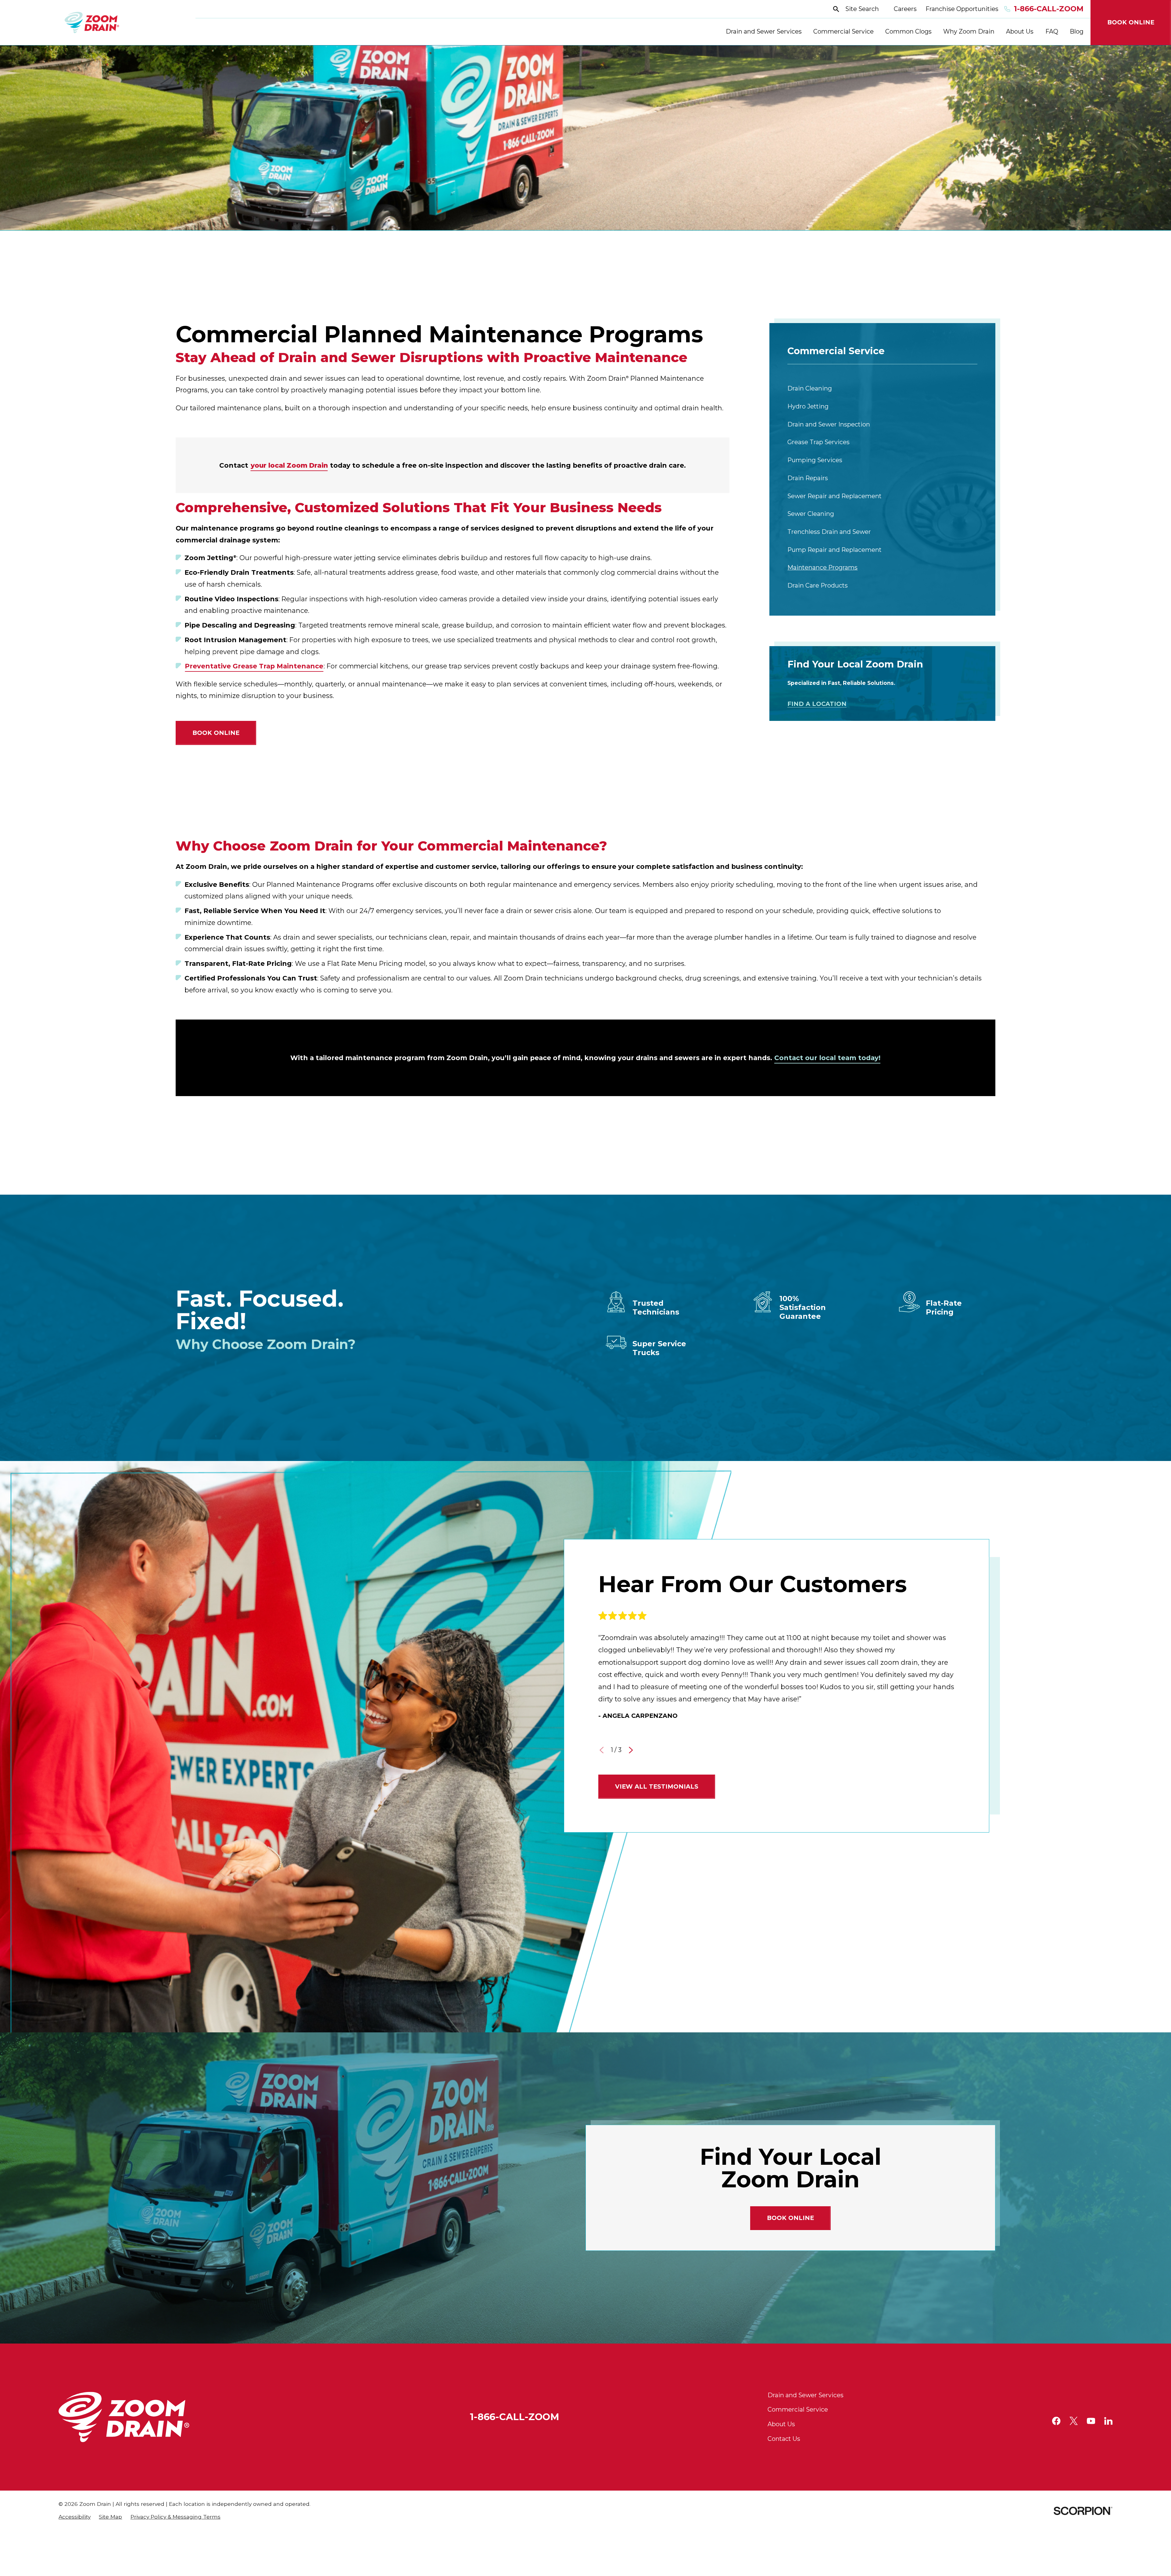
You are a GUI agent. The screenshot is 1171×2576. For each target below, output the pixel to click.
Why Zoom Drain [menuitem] (969, 31)
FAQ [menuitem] (1052, 31)
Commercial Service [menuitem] (843, 31)
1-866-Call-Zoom (1049, 9)
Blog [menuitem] (1077, 31)
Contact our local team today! (827, 1058)
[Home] (92, 23)
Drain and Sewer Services (806, 2395)
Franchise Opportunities (962, 9)
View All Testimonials (657, 1786)
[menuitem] (882, 389)
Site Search (862, 9)
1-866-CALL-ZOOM (515, 2417)
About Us (781, 2424)
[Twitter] (1074, 2421)
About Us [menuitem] (1020, 31)
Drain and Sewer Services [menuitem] (764, 31)
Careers (905, 9)
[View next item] (631, 1750)
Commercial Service (798, 2409)
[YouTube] (1091, 2421)
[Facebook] (1056, 2421)
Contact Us (784, 2439)
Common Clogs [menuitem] (908, 31)
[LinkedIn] (1108, 2421)
